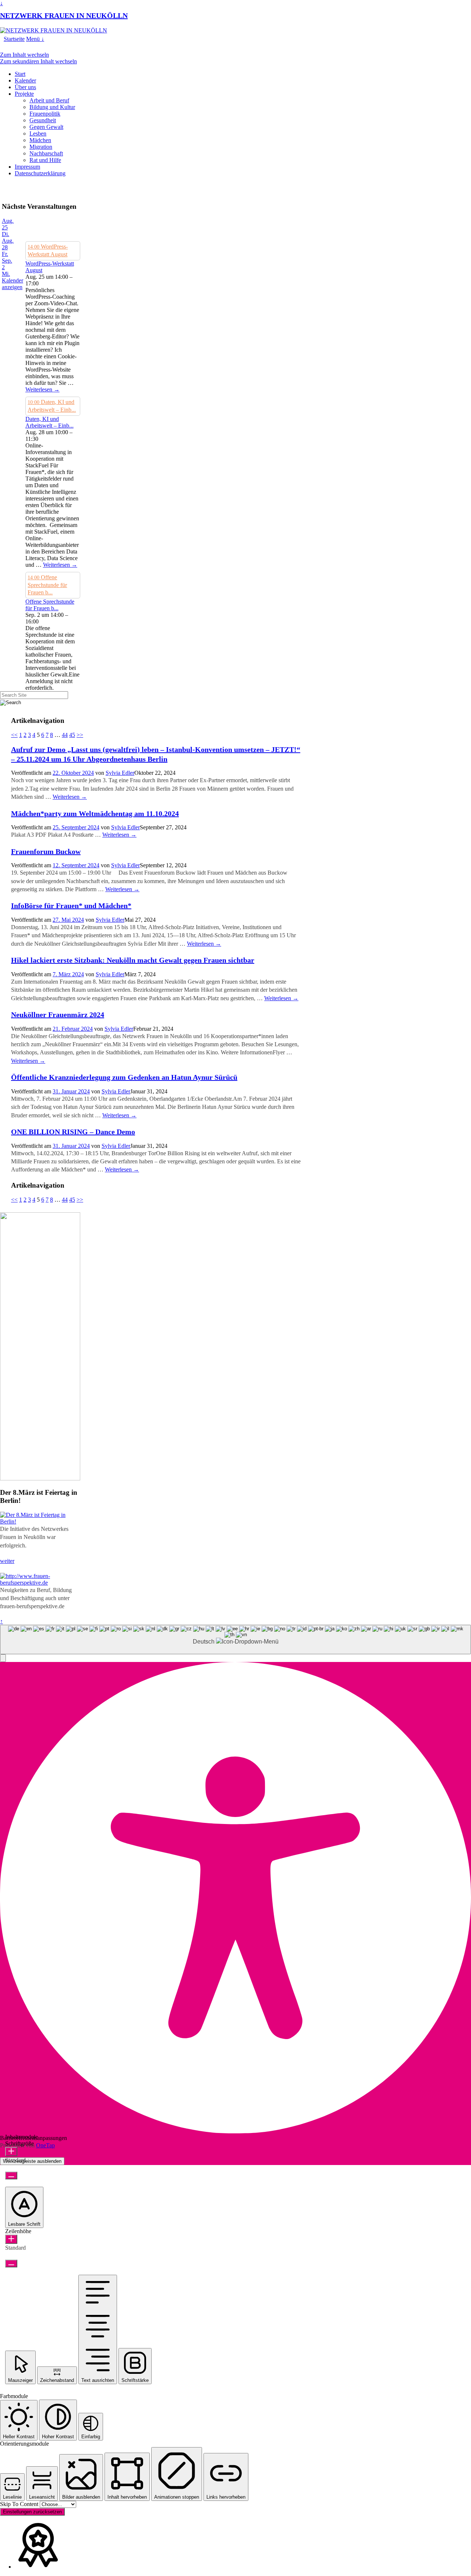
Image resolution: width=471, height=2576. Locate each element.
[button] (3, 1658)
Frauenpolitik (45, 114)
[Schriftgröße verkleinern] (11, 2176)
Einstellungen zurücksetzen (32, 2512)
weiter (7, 1561)
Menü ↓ (35, 39)
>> (80, 735)
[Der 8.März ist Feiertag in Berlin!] (40, 1521)
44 (65, 735)
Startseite (14, 39)
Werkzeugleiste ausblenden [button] (32, 2161)
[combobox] (235, 1640)
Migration (41, 147)
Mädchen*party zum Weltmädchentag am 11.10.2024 (95, 813)
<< (14, 735)
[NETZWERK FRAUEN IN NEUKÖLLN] (54, 30)
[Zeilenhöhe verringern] (11, 2264)
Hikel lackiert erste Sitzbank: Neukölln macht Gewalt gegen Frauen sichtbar (133, 960)
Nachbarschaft (46, 153)
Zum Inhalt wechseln (24, 55)
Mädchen (40, 140)
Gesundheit (43, 120)
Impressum (27, 167)
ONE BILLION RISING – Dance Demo (73, 1132)
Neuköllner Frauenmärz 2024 (58, 1015)
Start (20, 74)
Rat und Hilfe (45, 160)
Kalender (25, 80)
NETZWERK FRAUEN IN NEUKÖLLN (64, 15)
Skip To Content (20, 2504)
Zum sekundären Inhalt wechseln (38, 61)
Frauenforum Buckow (46, 851)
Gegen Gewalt (46, 127)
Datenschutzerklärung (40, 173)
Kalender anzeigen (13, 284)
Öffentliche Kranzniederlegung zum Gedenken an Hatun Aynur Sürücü (124, 1077)
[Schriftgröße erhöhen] (11, 2152)
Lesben (38, 133)
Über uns (25, 87)
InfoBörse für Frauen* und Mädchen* (71, 906)
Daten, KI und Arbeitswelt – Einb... (49, 422)
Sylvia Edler (120, 773)
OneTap (45, 2145)
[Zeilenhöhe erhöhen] (11, 2239)
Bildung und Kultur (52, 107)
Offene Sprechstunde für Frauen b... (50, 605)
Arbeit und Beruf (49, 100)
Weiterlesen (43, 389)
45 (72, 735)
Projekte (24, 94)
